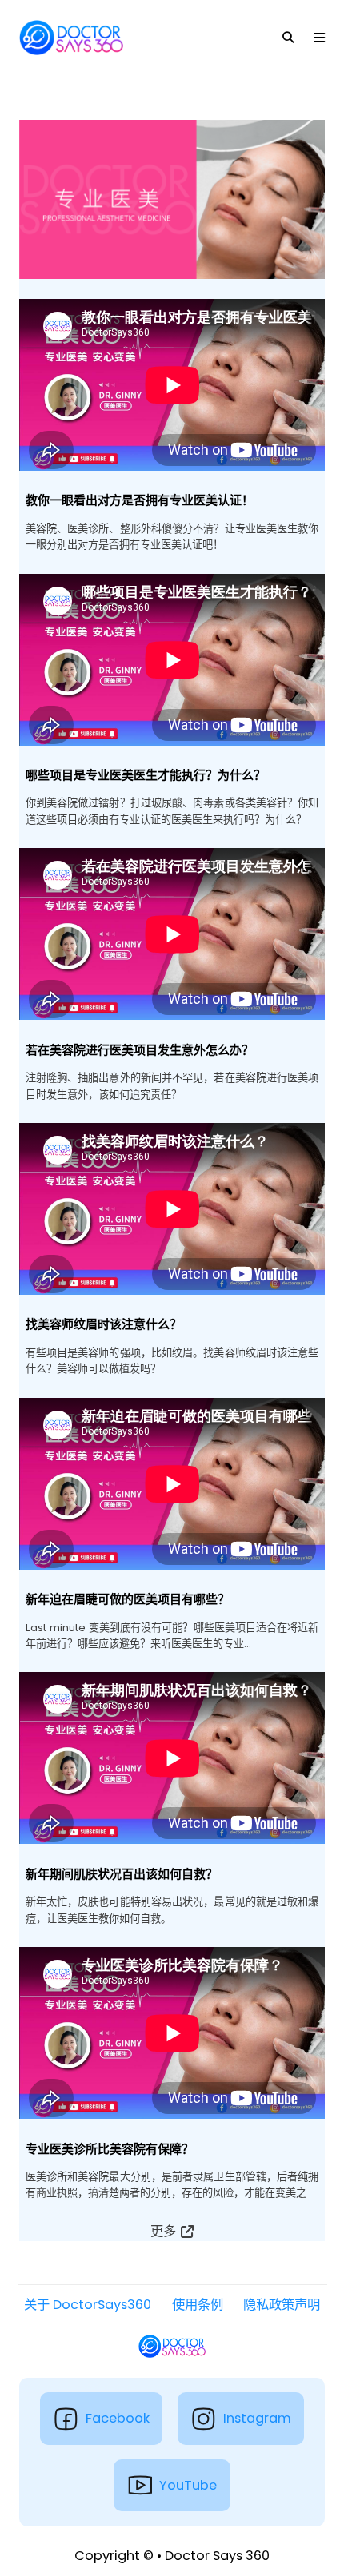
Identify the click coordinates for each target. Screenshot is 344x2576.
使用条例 (198, 2305)
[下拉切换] (288, 38)
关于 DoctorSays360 (88, 2305)
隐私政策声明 (282, 2305)
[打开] (319, 38)
